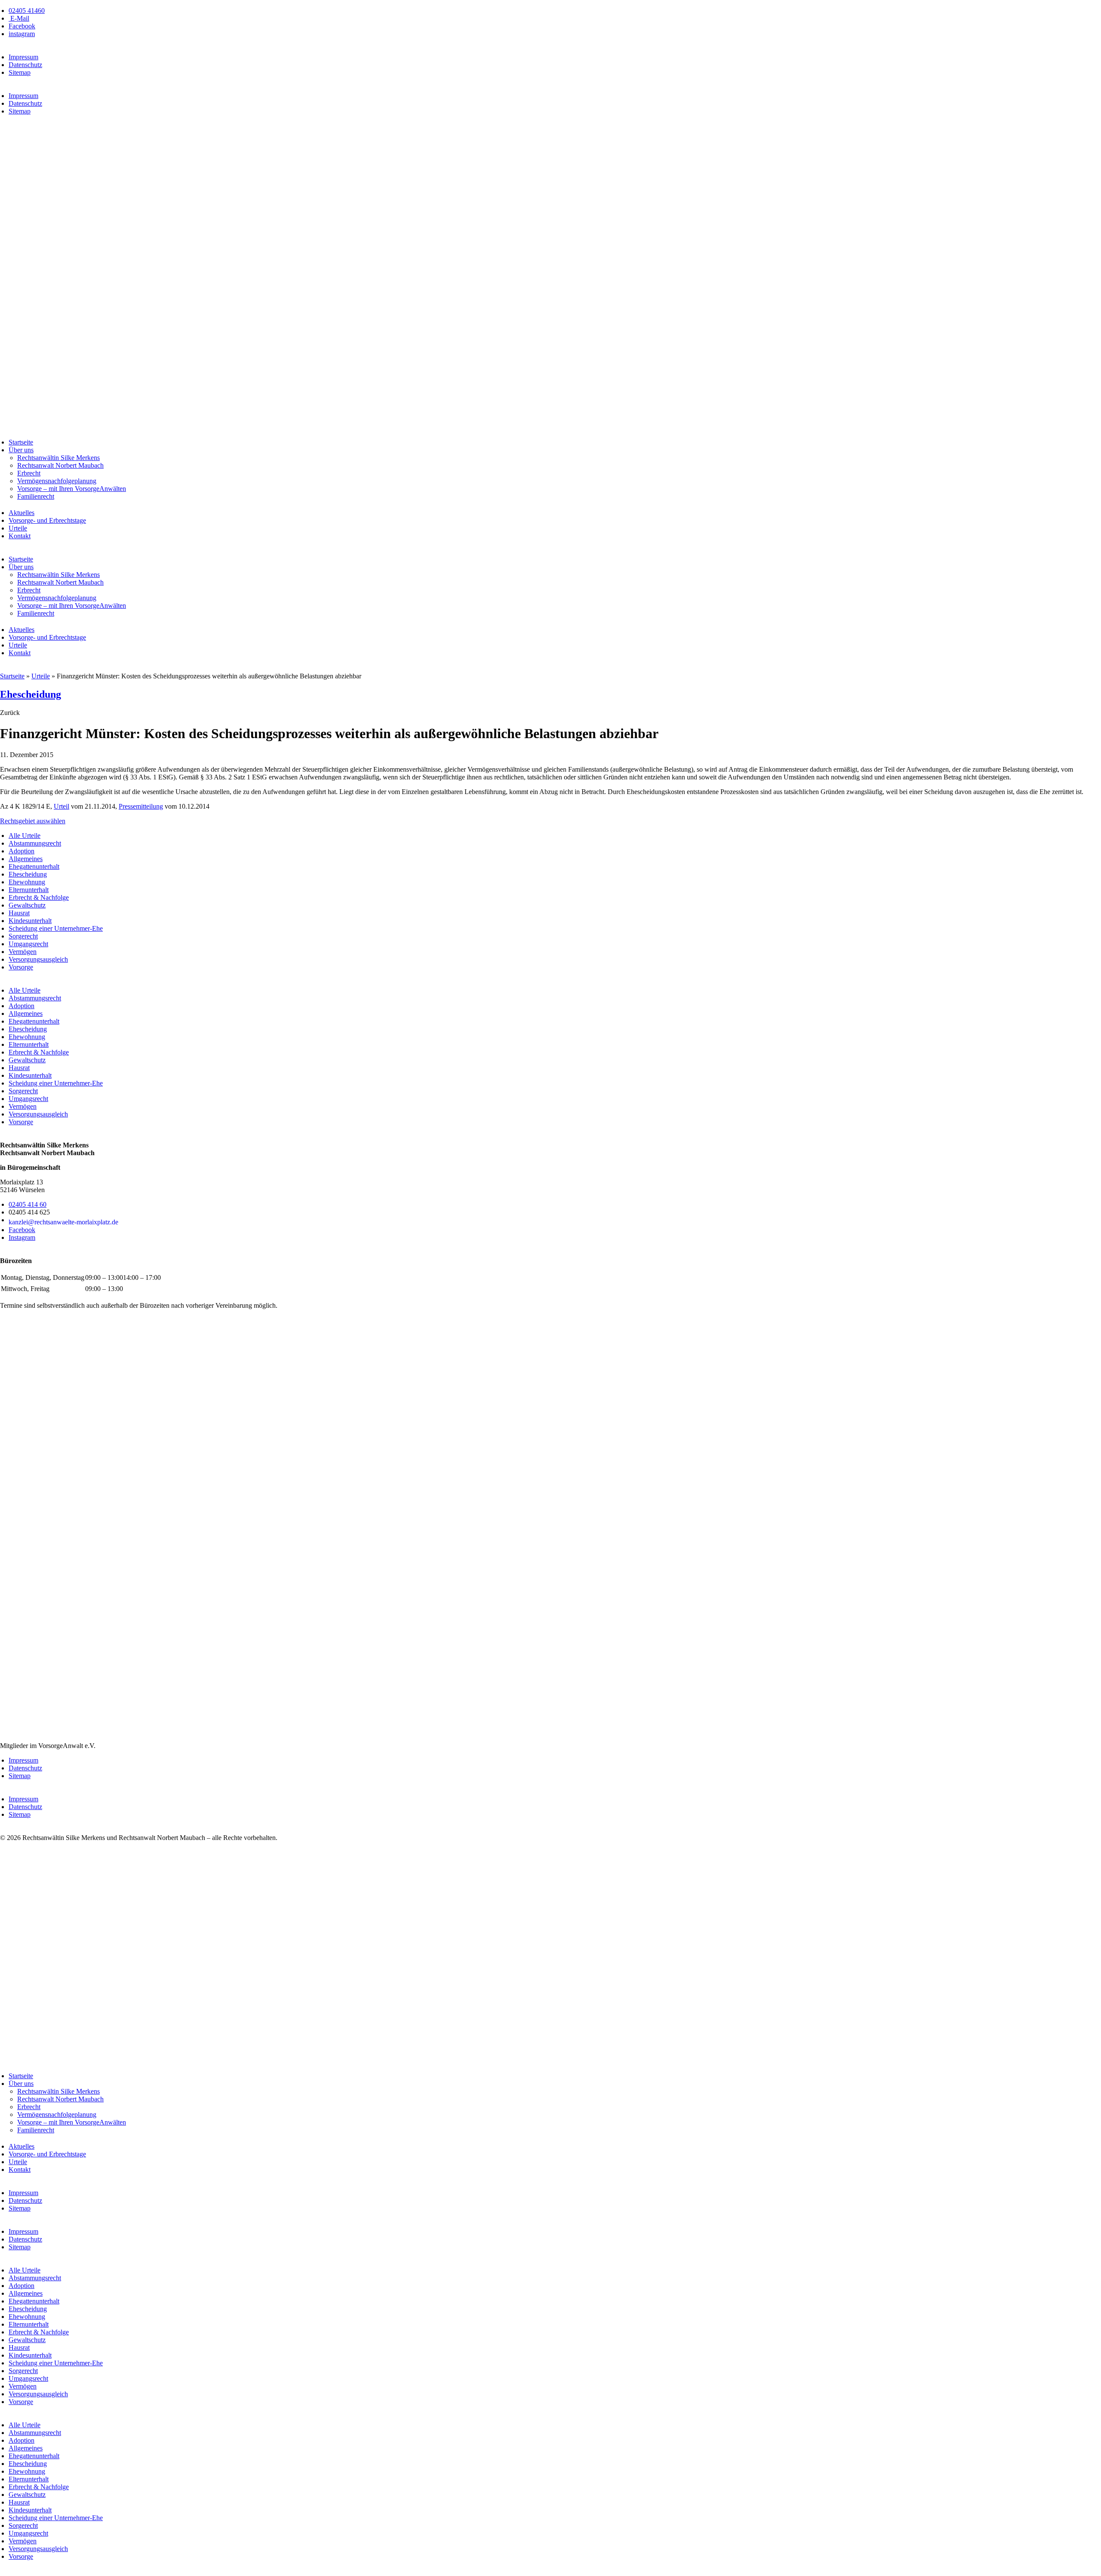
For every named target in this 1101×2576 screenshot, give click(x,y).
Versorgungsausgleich (38, 959)
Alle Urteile (25, 836)
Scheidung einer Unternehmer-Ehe (56, 928)
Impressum (23, 57)
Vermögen (23, 952)
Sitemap (20, 72)
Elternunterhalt (29, 890)
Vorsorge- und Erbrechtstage (47, 520)
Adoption (22, 851)
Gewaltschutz (27, 905)
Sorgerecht (23, 936)
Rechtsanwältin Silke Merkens (58, 458)
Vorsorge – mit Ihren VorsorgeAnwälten (72, 489)
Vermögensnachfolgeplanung (57, 481)
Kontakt (20, 536)
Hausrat (19, 913)
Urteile (18, 528)
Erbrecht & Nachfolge (39, 897)
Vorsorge (21, 967)
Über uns (21, 450)
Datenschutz (25, 65)
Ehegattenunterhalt (34, 866)
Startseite (21, 442)
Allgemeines (26, 859)
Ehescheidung (31, 694)
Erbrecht (29, 473)
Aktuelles (22, 513)
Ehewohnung (27, 882)
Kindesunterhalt (30, 921)
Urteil (62, 806)
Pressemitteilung (141, 806)
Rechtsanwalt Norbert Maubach (60, 465)
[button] (10, 713)
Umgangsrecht (28, 944)
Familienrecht (36, 496)
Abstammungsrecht (35, 843)
